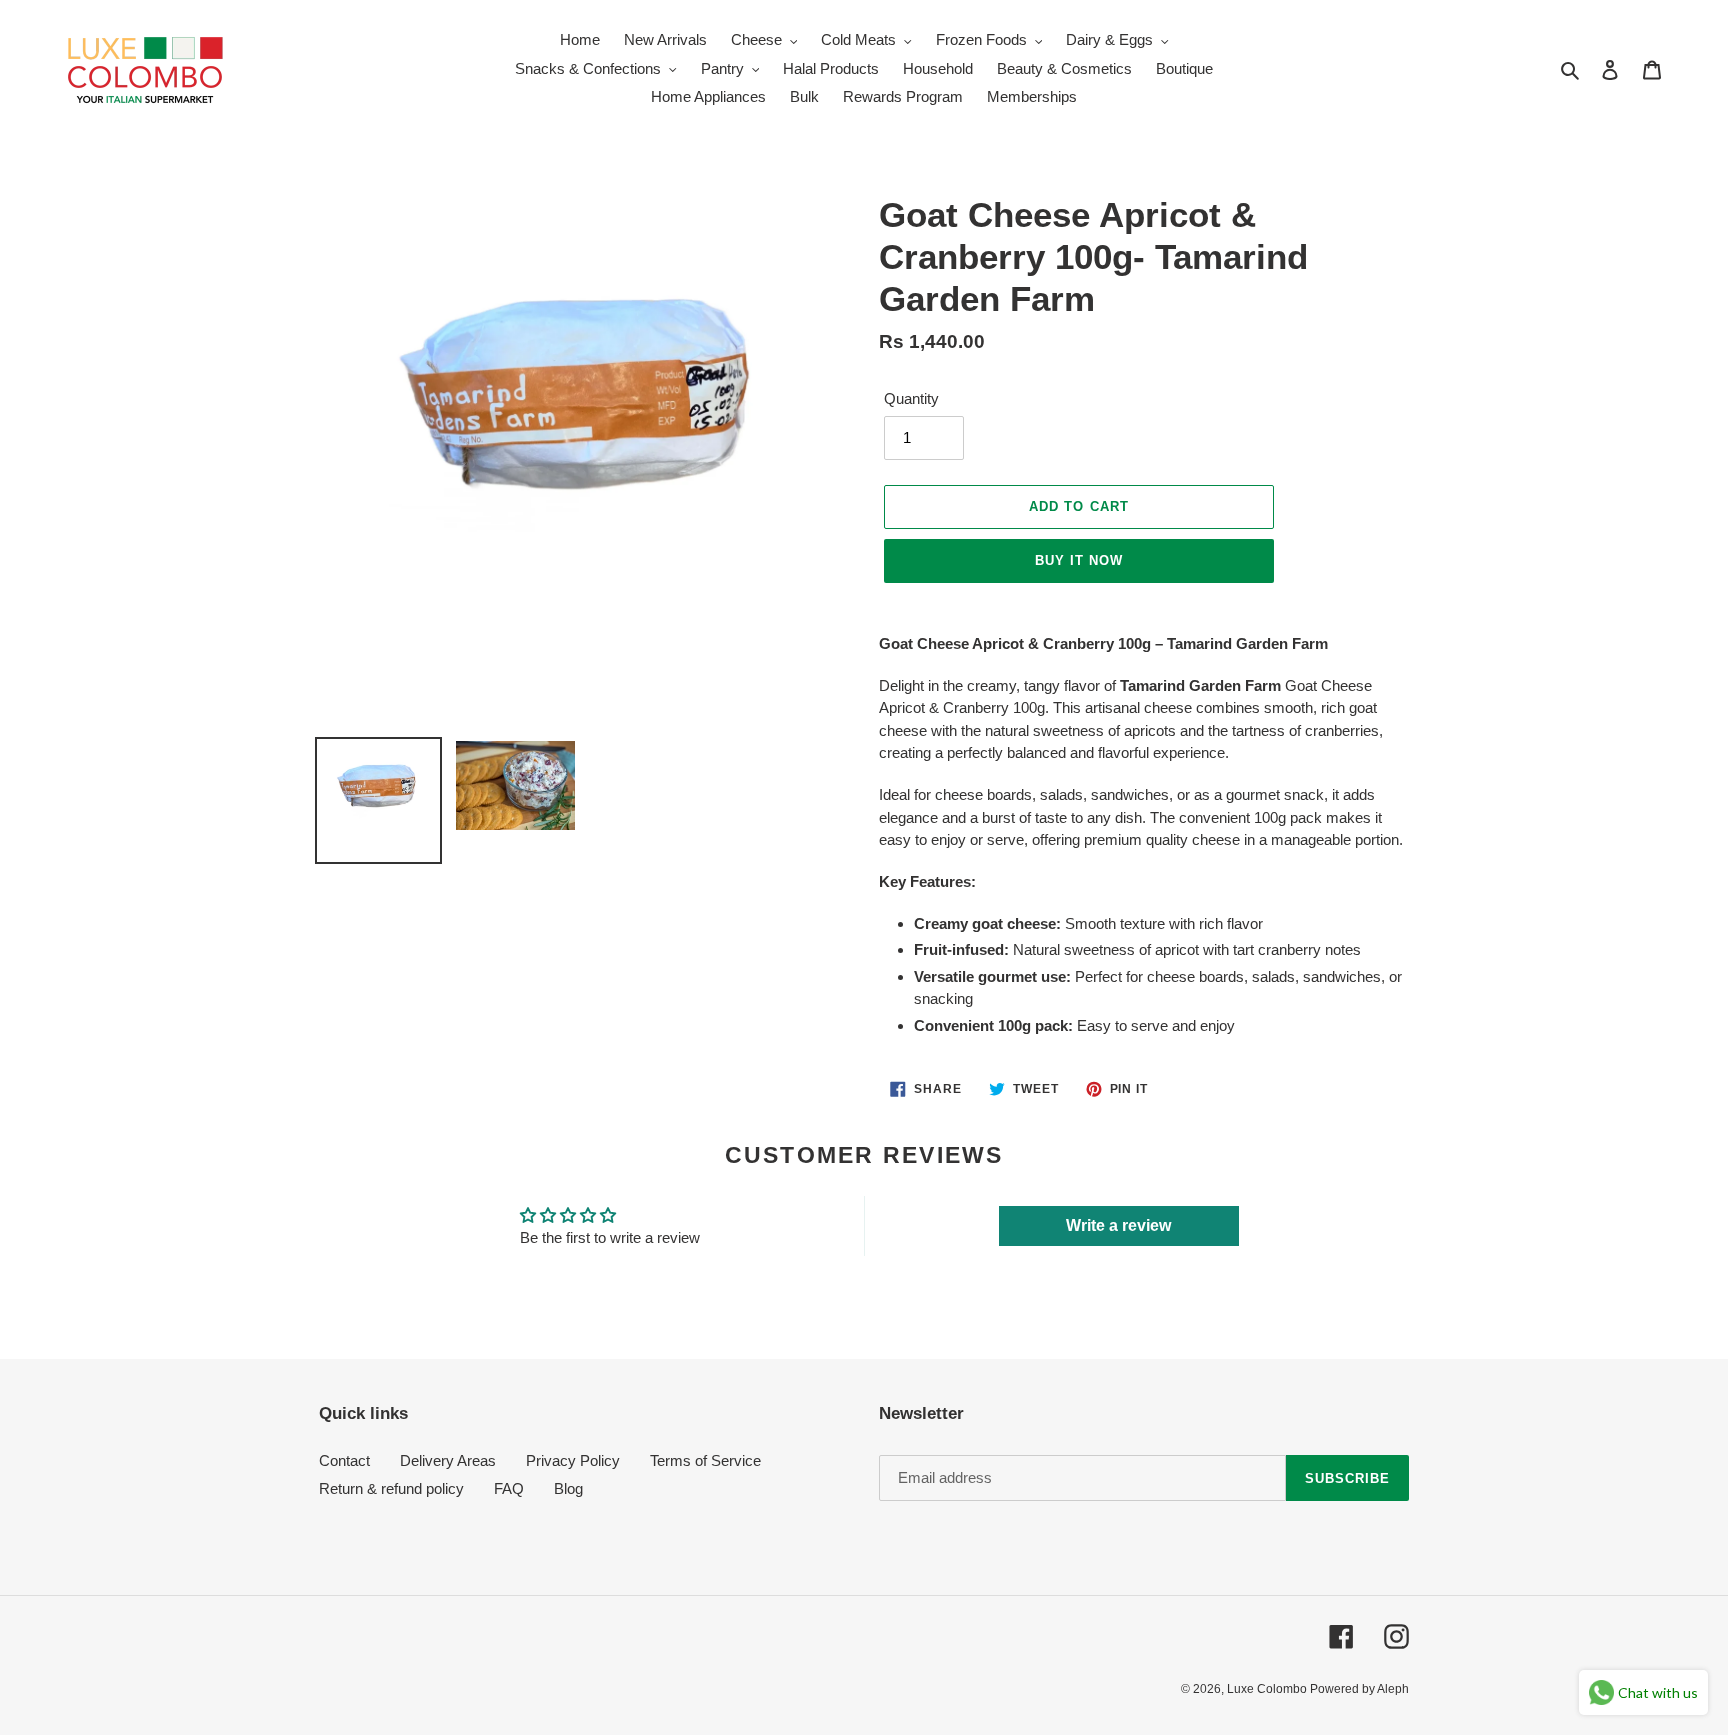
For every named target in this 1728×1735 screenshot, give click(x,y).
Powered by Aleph (1359, 1689)
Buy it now (1079, 560)
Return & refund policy (391, 1488)
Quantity (911, 398)
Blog (568, 1488)
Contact (344, 1460)
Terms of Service (705, 1460)
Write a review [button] (1118, 1225)
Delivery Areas (448, 1460)
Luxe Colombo (1268, 1689)
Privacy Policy (573, 1460)
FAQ (509, 1488)
